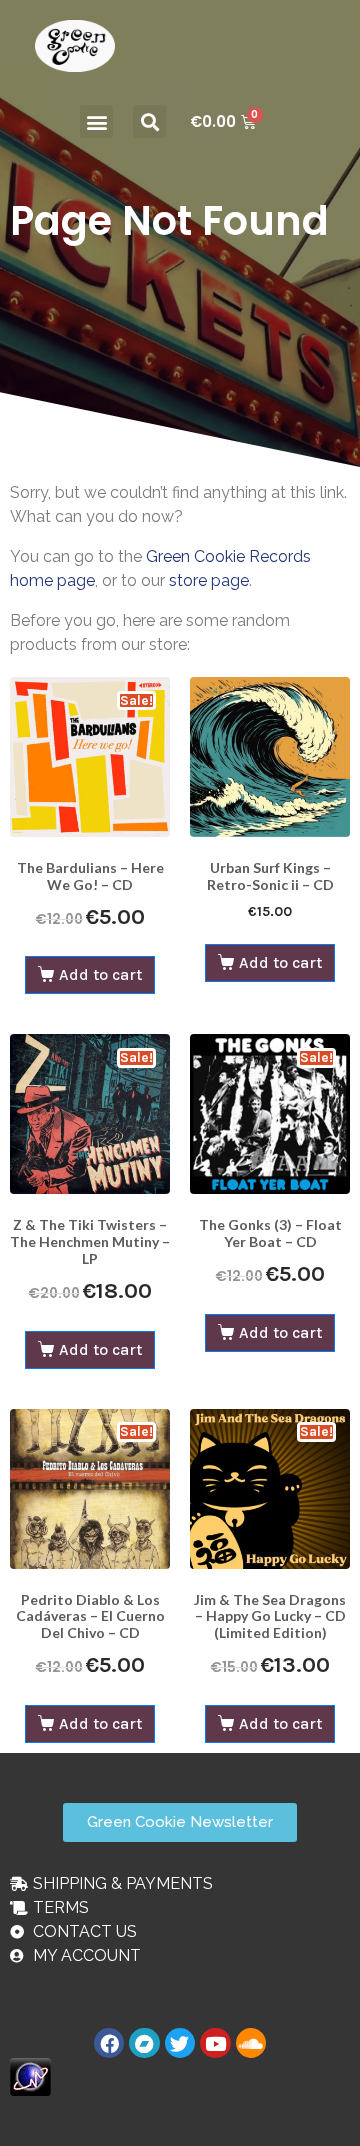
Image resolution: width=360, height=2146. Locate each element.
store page (209, 580)
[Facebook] (109, 2043)
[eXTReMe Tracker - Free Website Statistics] (30, 2075)
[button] (96, 121)
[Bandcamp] (144, 2043)
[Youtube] (215, 2043)
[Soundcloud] (251, 2043)
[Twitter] (180, 2043)
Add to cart (100, 974)
